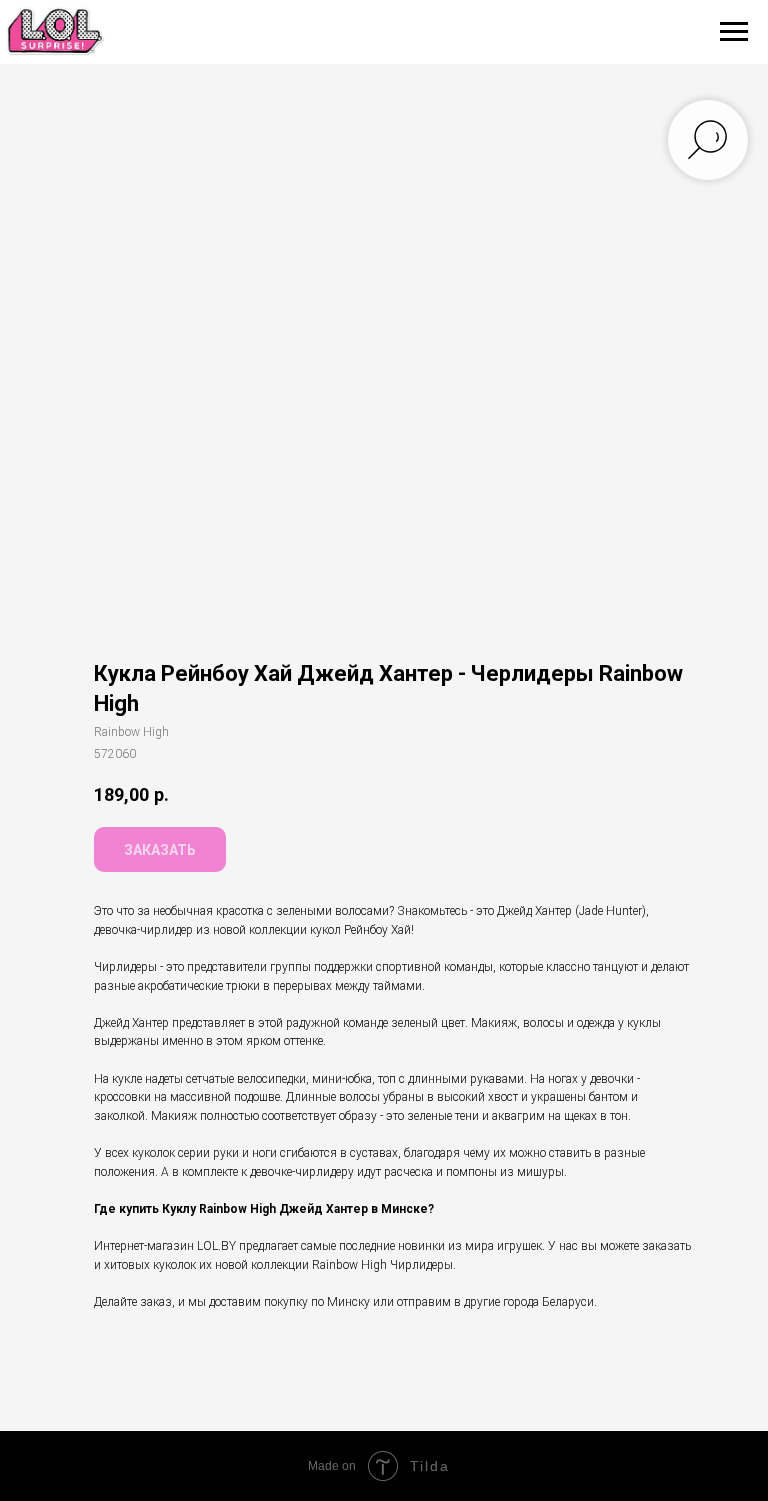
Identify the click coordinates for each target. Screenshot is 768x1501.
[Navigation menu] (734, 32)
